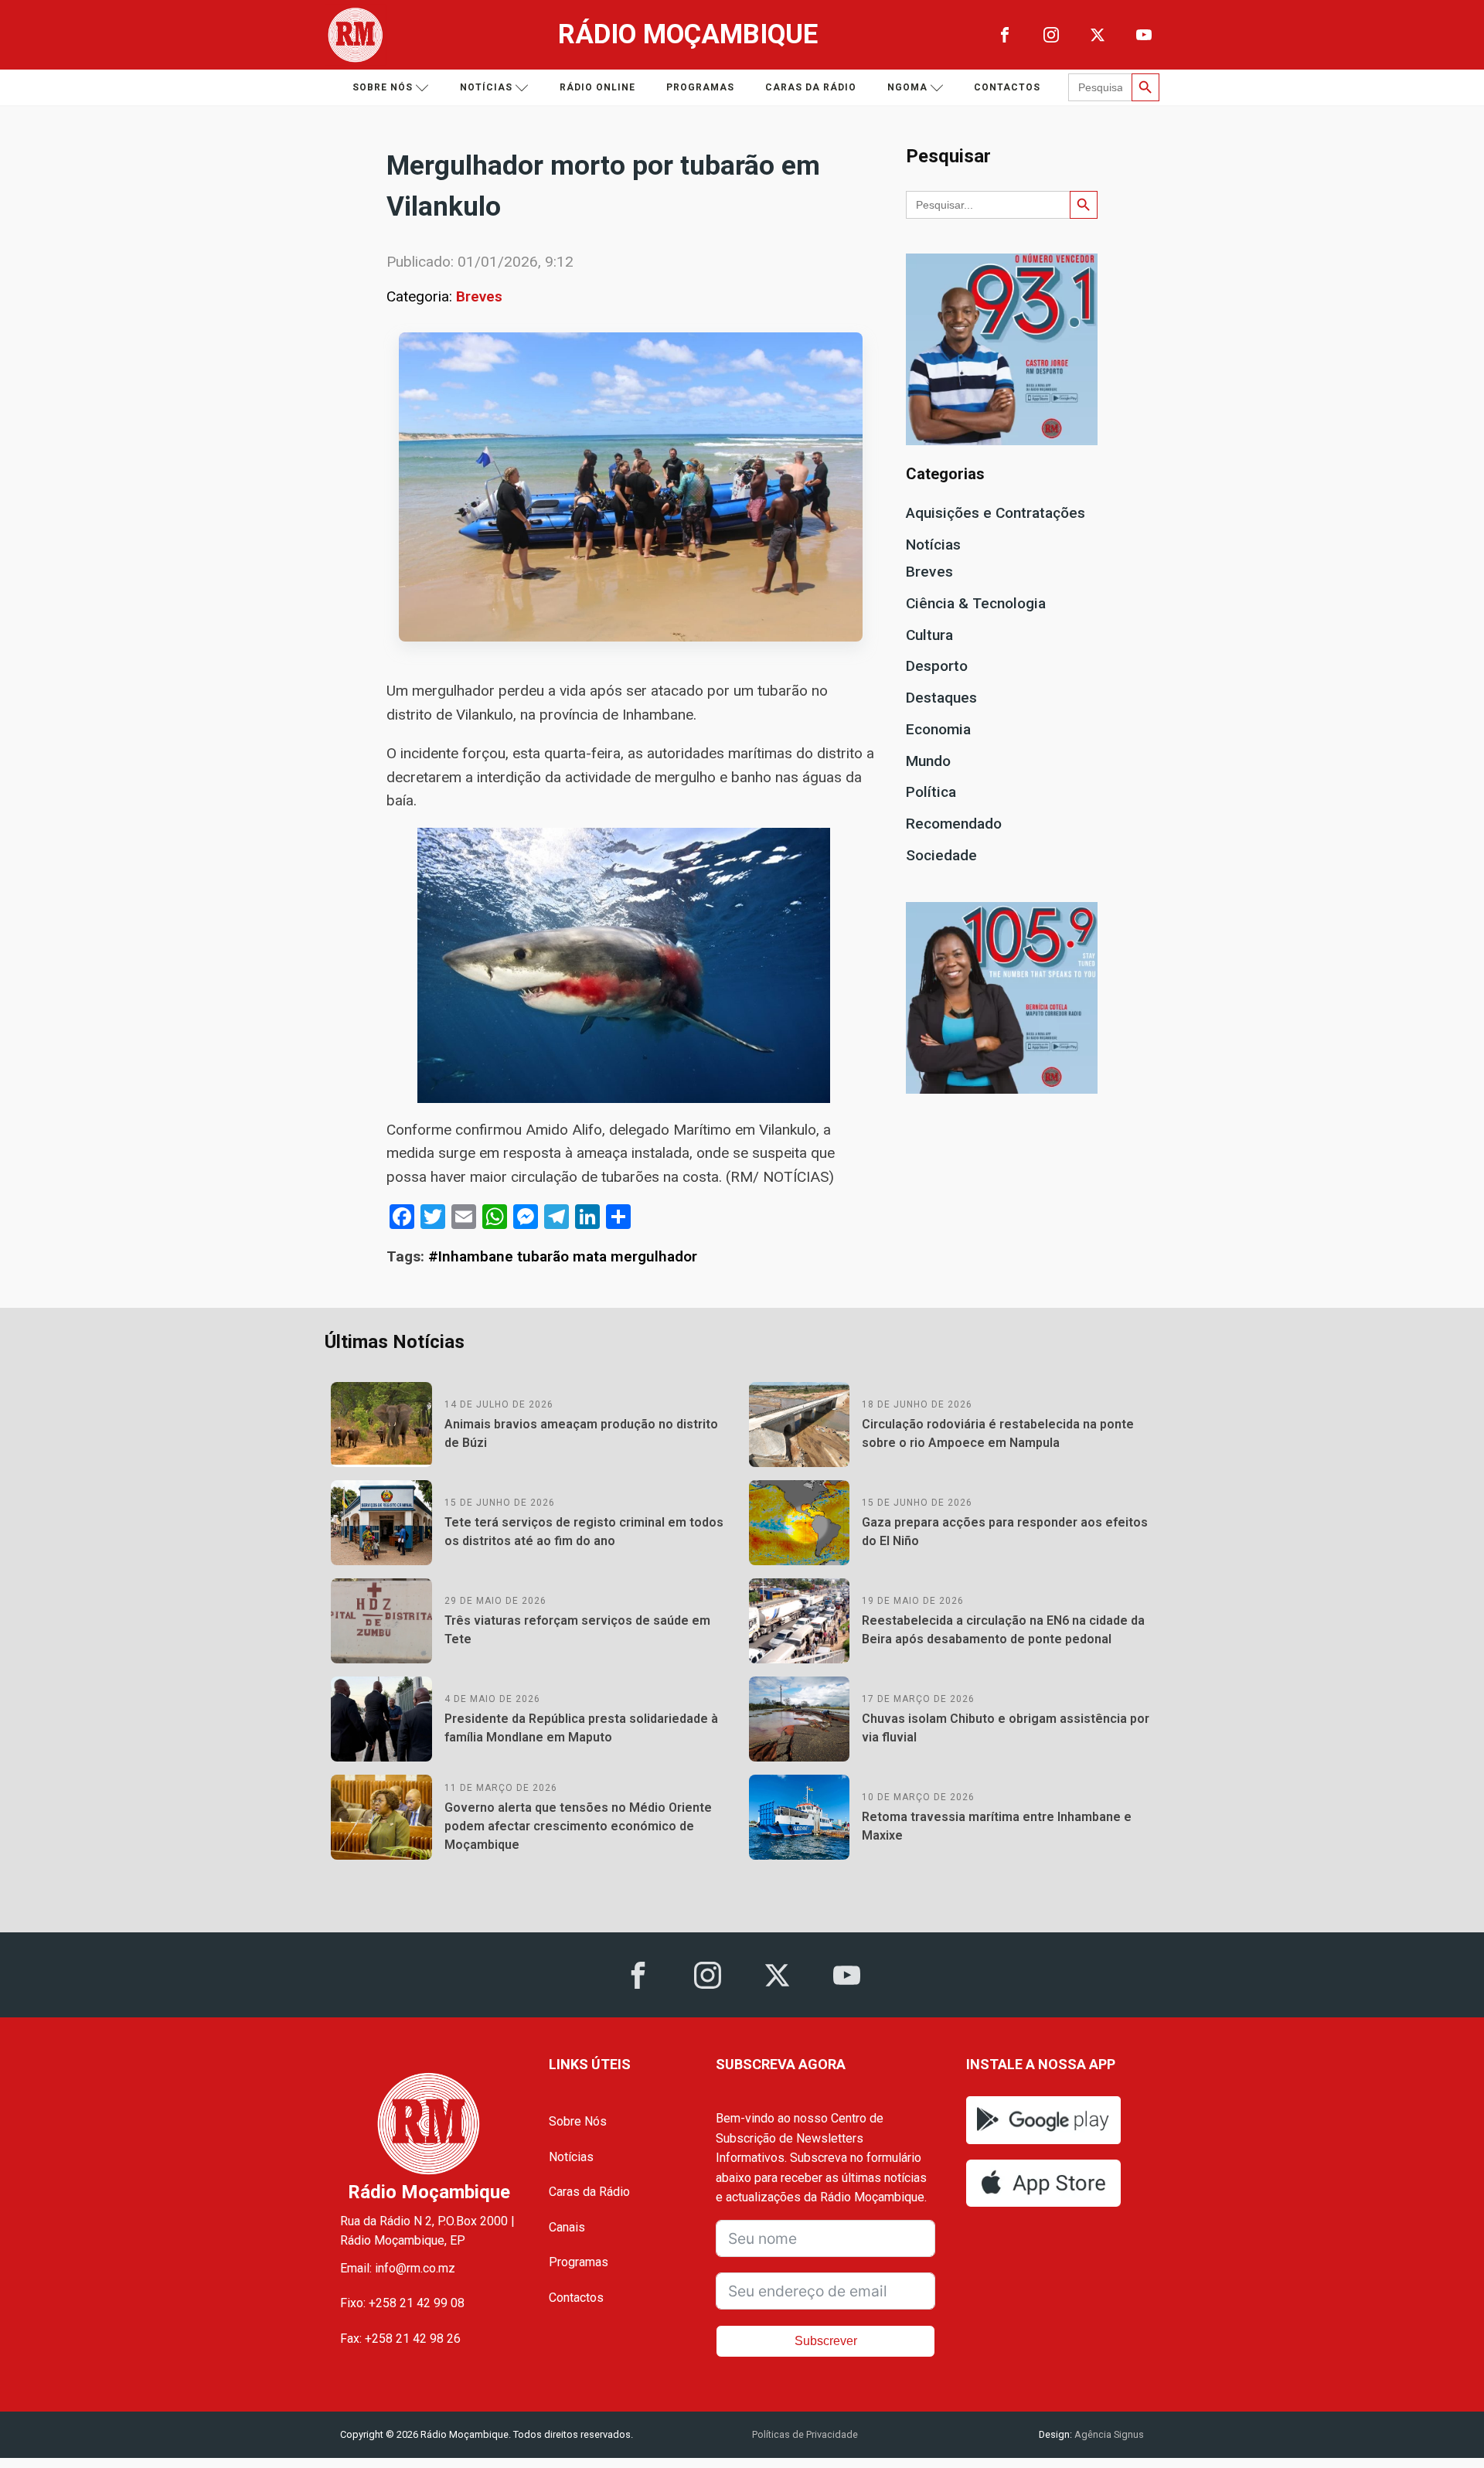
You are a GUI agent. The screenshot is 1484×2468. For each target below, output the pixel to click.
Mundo (928, 761)
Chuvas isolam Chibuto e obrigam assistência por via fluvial (1006, 1728)
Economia (938, 729)
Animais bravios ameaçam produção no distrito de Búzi (581, 1433)
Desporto (937, 666)
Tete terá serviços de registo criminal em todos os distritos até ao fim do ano (584, 1532)
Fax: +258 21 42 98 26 (400, 2339)
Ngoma (907, 87)
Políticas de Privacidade (805, 2434)
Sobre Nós (578, 2121)
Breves (479, 296)
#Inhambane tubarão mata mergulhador (563, 1256)
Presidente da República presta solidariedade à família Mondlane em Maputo (581, 1728)
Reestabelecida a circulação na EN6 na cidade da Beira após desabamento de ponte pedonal (1003, 1630)
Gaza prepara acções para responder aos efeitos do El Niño (1005, 1532)
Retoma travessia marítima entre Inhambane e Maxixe (997, 1826)
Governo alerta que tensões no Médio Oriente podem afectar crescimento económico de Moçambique (578, 1826)
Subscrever (826, 2341)
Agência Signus (1108, 2434)
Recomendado (954, 824)
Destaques (941, 698)
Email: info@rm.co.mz (398, 2268)
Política (931, 792)
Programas (700, 87)
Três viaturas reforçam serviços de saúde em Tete (577, 1630)
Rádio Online (597, 87)
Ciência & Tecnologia (976, 603)
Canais (567, 2227)
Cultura (929, 635)
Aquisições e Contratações (996, 513)
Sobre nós (383, 87)
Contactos (1007, 87)
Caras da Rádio (811, 87)
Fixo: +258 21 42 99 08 (402, 2303)
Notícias (486, 87)
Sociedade (941, 855)
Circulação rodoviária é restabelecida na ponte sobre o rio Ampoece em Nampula (998, 1433)
